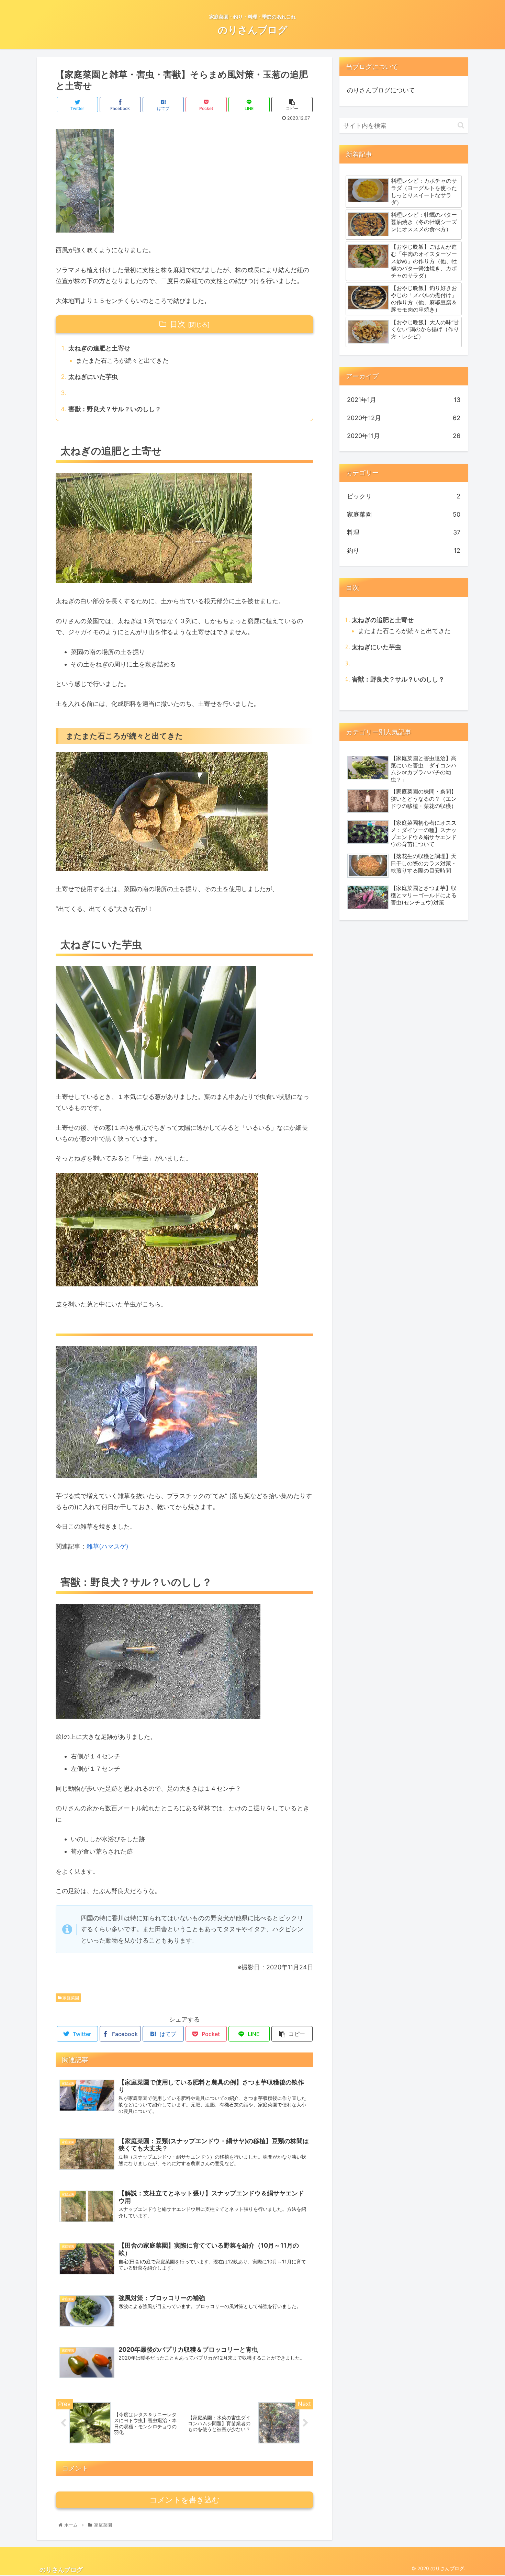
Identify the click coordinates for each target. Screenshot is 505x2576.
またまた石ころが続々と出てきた (122, 361)
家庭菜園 (70, 1998)
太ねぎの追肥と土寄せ (99, 348)
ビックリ (404, 496)
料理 (404, 532)
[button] (461, 125)
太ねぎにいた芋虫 (93, 377)
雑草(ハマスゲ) (108, 1546)
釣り (404, 550)
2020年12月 (404, 418)
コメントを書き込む (185, 2500)
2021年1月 (404, 400)
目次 (178, 324)
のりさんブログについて (381, 90)
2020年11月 (404, 436)
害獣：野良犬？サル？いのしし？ (115, 409)
